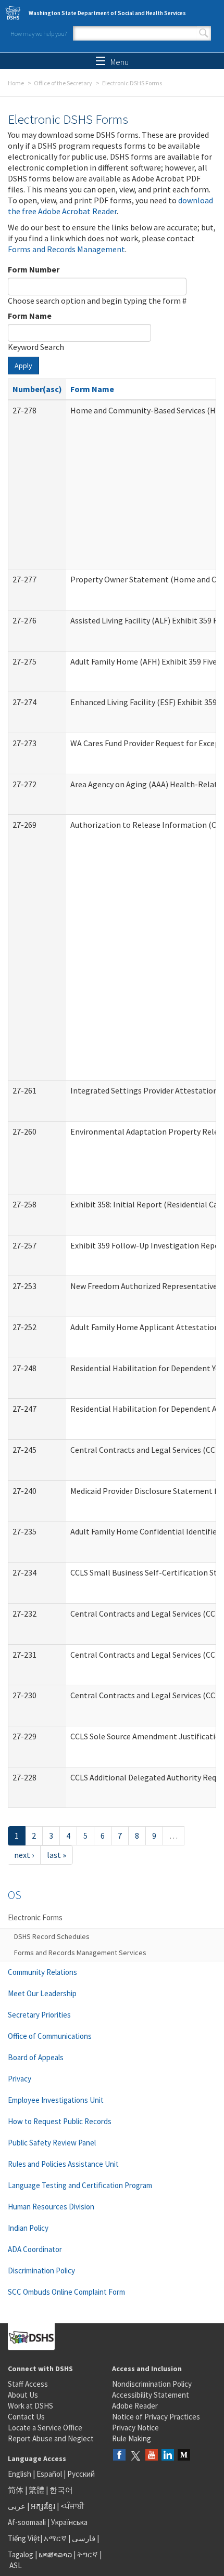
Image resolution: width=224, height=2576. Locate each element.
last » (57, 1855)
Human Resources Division (51, 2207)
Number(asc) (37, 389)
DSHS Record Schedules (52, 1936)
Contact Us (26, 2417)
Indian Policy (28, 2228)
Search (204, 33)
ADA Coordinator (35, 2249)
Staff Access (28, 2384)
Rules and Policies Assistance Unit (63, 2164)
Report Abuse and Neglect (51, 2438)
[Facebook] (119, 2456)
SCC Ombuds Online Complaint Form (66, 2292)
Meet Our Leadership (42, 1993)
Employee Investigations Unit (56, 2100)
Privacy (20, 2079)
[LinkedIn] (168, 2456)
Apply (23, 366)
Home (16, 83)
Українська (69, 2522)
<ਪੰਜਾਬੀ (72, 2506)
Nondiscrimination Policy (152, 2384)
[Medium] (184, 2456)
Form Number (34, 269)
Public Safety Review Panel (52, 2143)
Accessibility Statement (151, 2395)
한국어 (61, 2490)
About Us (23, 2395)
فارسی (83, 2538)
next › (24, 1855)
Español (49, 2474)
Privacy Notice (135, 2428)
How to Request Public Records (60, 2121)
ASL (16, 2565)
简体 (16, 2490)
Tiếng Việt (24, 2538)
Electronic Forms (35, 1917)
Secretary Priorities (39, 2015)
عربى (17, 2506)
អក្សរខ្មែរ (43, 2506)
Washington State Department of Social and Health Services (107, 13)
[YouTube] (152, 2456)
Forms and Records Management (66, 249)
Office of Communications (50, 2036)
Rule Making (132, 2438)
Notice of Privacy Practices (156, 2417)
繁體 (37, 2490)
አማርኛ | (57, 2538)
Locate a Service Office (45, 2428)
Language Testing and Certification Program (80, 2185)
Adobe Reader (135, 2406)
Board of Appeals (36, 2057)
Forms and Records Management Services (80, 1953)
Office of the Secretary (63, 83)
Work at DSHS (30, 2406)
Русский (81, 2474)
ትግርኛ (88, 2554)
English (20, 2474)
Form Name (30, 316)
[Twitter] (135, 2456)
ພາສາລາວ (55, 2554)
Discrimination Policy (41, 2271)
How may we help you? (39, 34)
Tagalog (21, 2554)
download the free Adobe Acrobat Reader (110, 206)
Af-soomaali (27, 2522)
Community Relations (42, 1972)
